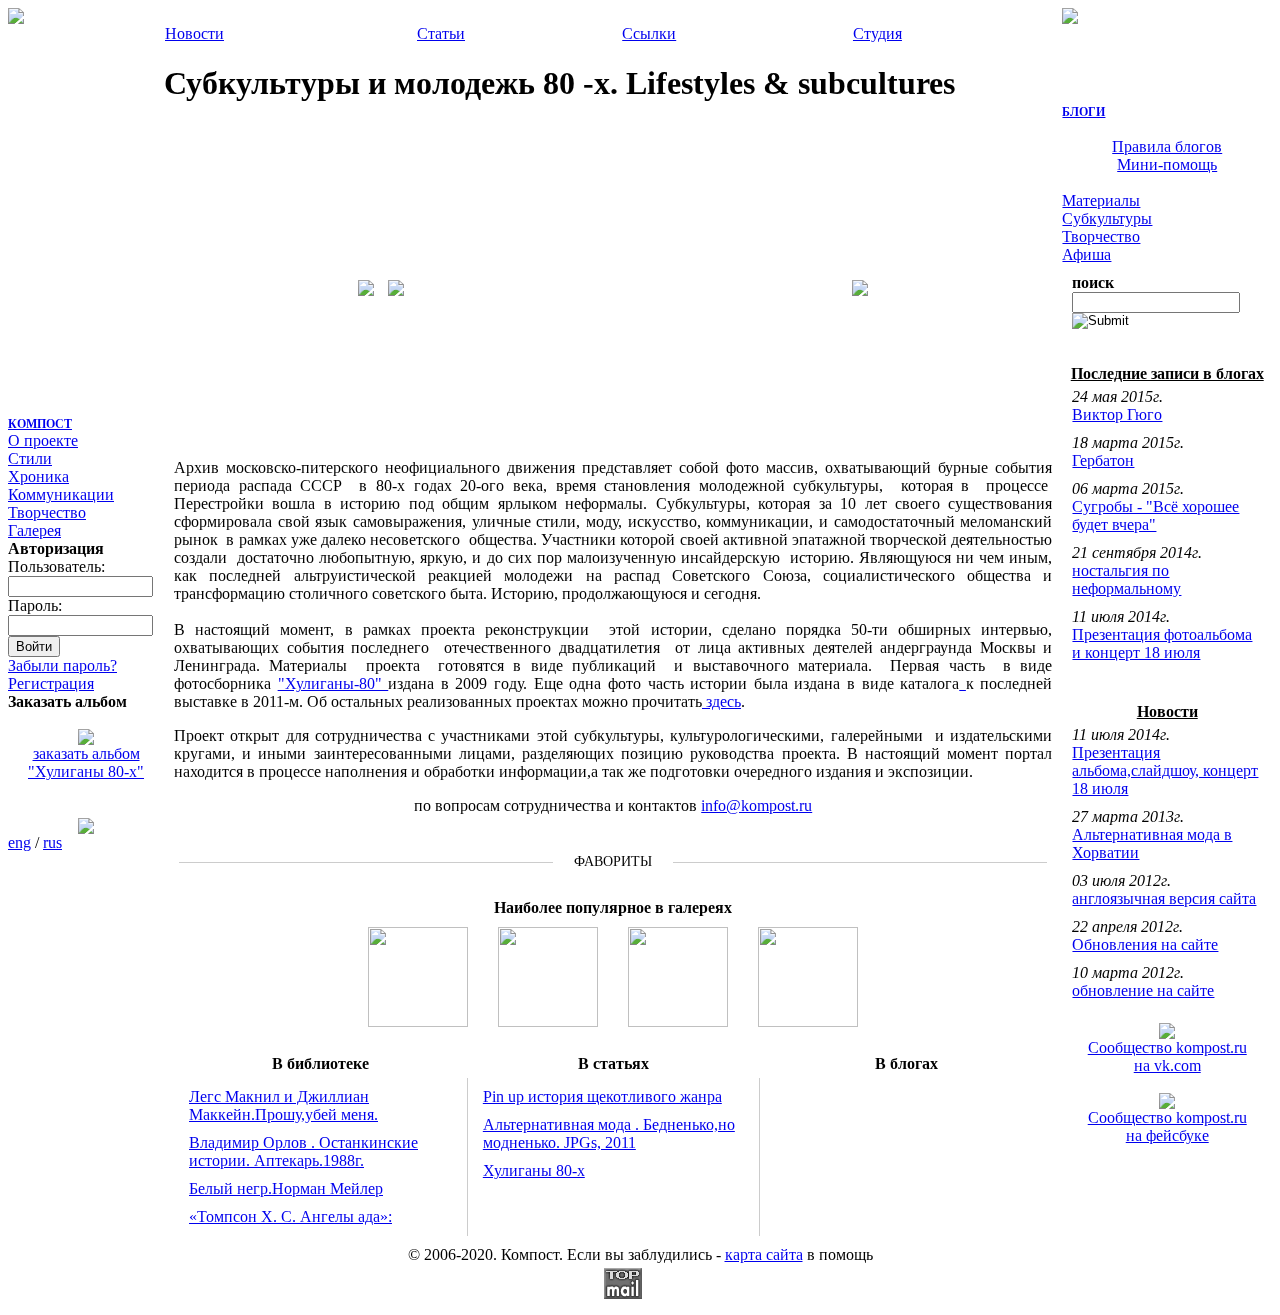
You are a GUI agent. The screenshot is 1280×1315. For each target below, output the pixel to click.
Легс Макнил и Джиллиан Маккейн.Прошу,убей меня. (283, 1105)
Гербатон (1103, 460)
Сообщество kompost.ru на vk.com (1167, 1056)
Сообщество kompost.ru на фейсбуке (1167, 1126)
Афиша (1086, 254)
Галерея (34, 530)
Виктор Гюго (1117, 414)
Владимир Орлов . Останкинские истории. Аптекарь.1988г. (303, 1151)
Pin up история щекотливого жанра (602, 1096)
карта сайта (764, 1254)
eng (19, 842)
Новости (194, 33)
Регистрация (51, 683)
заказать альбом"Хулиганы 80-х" (86, 762)
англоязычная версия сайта (1164, 898)
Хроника (38, 476)
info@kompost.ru (756, 805)
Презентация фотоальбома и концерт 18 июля (1162, 643)
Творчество (47, 512)
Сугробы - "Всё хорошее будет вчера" (1155, 515)
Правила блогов (1167, 146)
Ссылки (649, 33)
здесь (721, 701)
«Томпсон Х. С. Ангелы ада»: (290, 1216)
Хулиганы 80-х (534, 1170)
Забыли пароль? (62, 665)
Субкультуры (1107, 218)
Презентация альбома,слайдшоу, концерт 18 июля (1165, 770)
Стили (30, 458)
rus (52, 842)
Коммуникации (61, 494)
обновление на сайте (1143, 990)
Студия (877, 33)
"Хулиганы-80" (333, 683)
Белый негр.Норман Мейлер (286, 1188)
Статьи (441, 33)
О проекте (43, 440)
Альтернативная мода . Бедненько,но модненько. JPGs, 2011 (609, 1133)
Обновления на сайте (1145, 944)
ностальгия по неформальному (1126, 579)
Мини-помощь (1167, 164)
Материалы (1101, 200)
